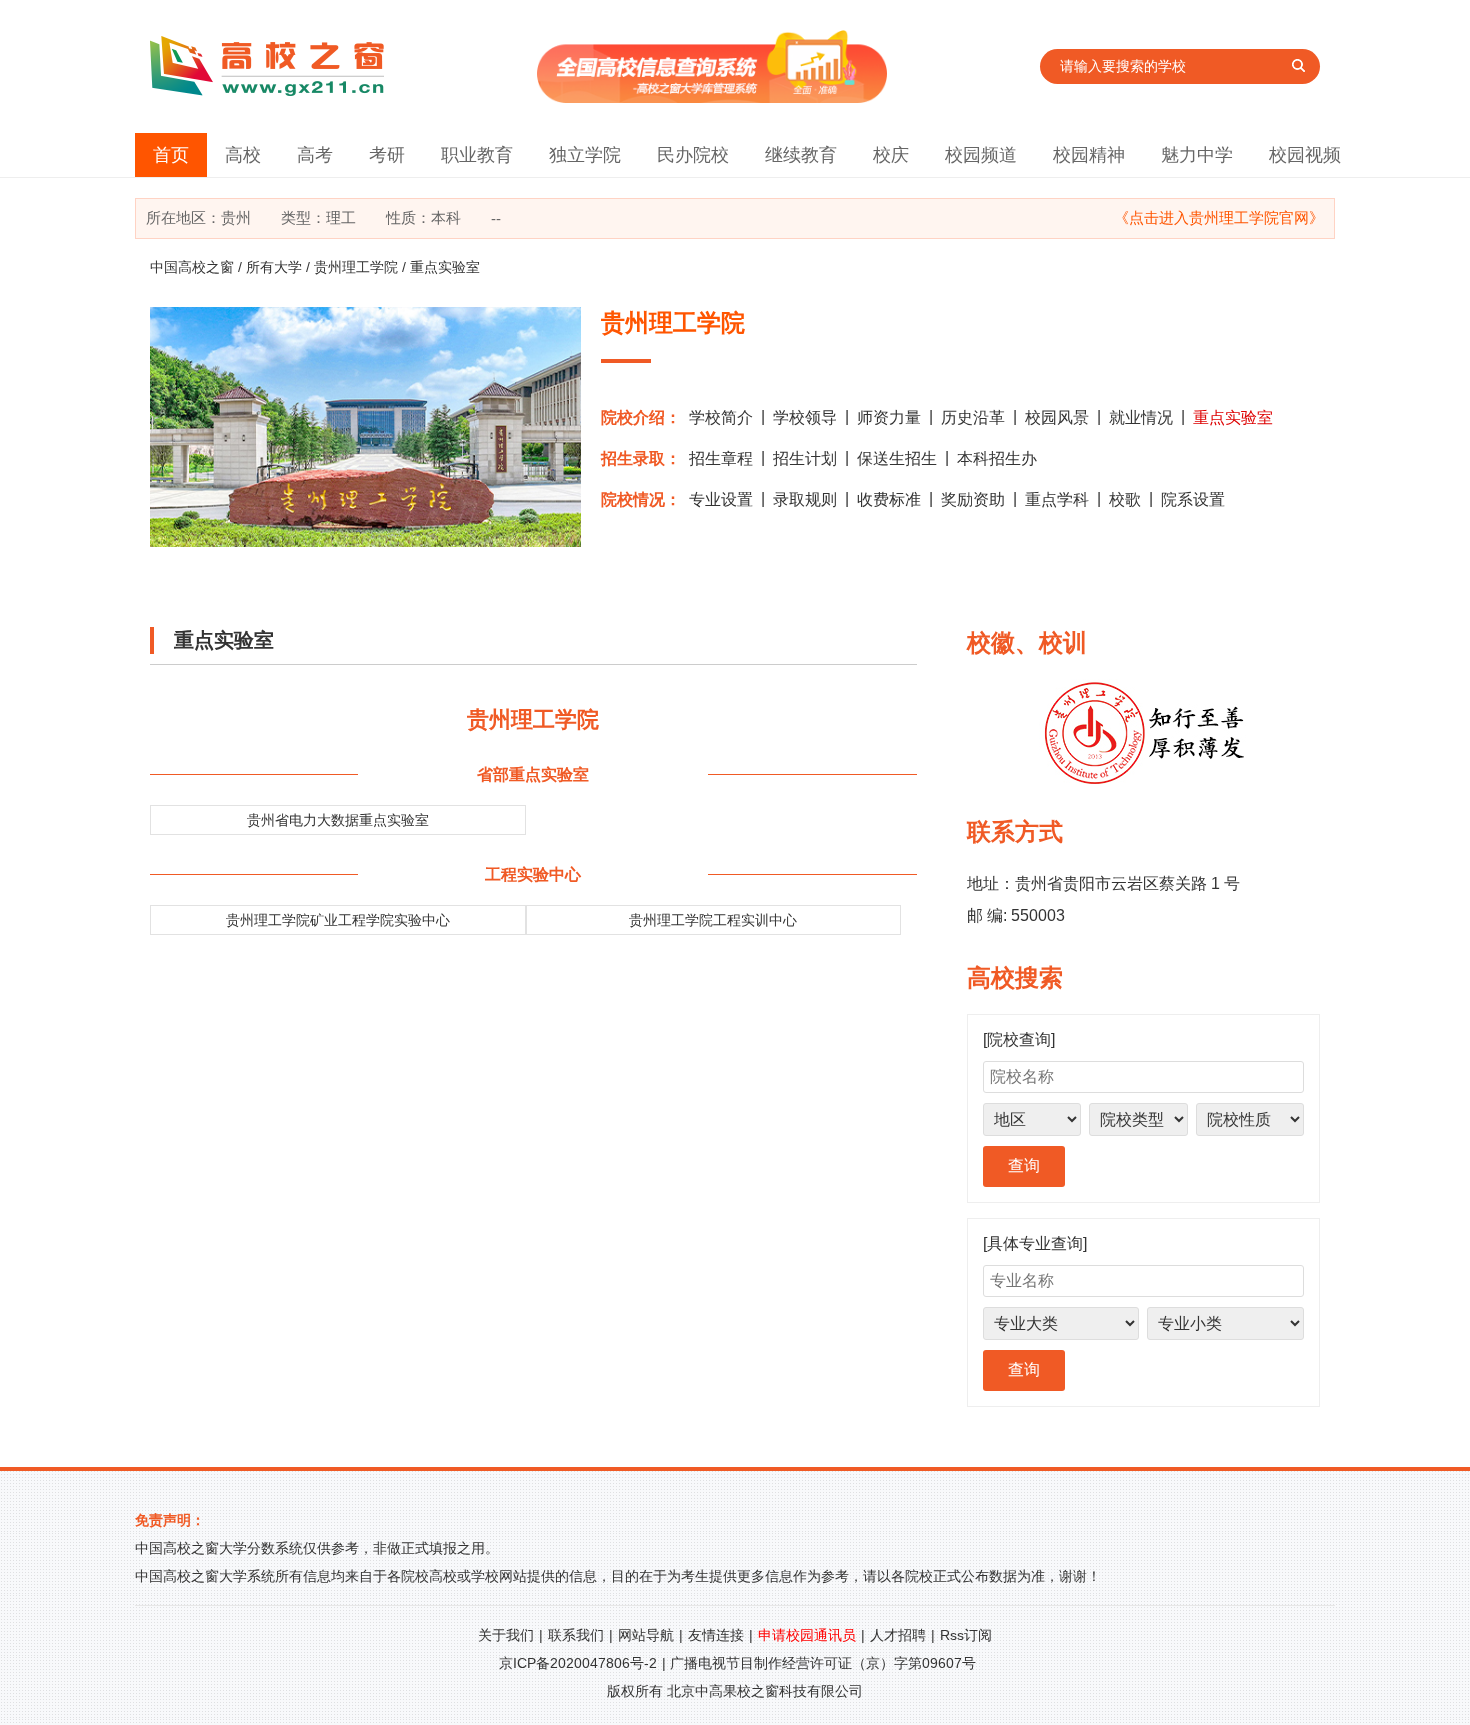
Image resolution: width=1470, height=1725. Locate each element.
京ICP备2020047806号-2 (578, 1663)
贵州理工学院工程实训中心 (713, 920)
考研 (387, 155)
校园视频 (1305, 155)
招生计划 (805, 458)
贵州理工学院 (356, 267)
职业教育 (477, 155)
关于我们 (506, 1635)
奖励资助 (973, 499)
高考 (315, 155)
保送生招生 (897, 458)
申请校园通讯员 (807, 1635)
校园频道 (981, 155)
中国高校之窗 (192, 267)
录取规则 (805, 499)
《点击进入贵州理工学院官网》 (1219, 217)
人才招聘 (898, 1635)
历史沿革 (973, 417)
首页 (171, 155)
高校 (243, 155)
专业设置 (721, 499)
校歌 (1125, 499)
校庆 (891, 155)
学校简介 (721, 417)
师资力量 (889, 417)
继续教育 (801, 155)
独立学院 (585, 155)
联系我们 (576, 1635)
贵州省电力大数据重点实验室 (338, 820)
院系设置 (1193, 499)
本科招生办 (997, 458)
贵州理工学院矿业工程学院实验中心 (338, 920)
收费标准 (889, 499)
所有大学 (274, 267)
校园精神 (1089, 155)
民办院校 (693, 155)
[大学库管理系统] (712, 97)
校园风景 (1057, 417)
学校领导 (805, 417)
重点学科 (1057, 499)
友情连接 (716, 1635)
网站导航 (646, 1635)
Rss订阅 (966, 1635)
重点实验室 (1233, 417)
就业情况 (1141, 417)
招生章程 (721, 458)
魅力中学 (1197, 155)
